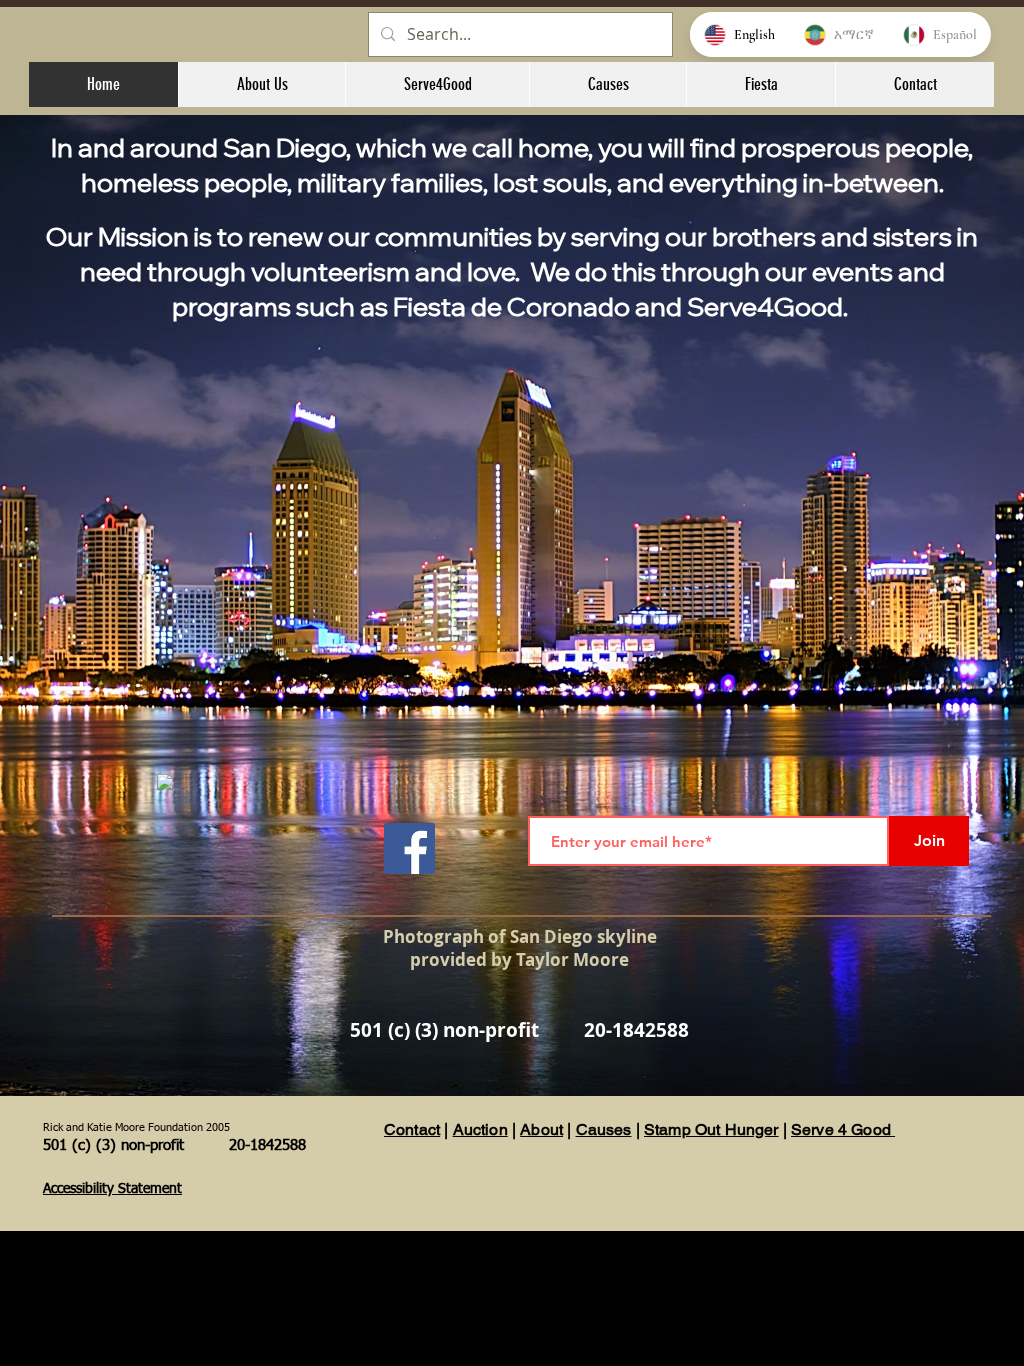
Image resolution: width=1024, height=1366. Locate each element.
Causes (604, 1129)
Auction (480, 1129)
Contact (412, 1129)
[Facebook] (409, 848)
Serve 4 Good (843, 1129)
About (541, 1129)
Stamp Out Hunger (711, 1129)
